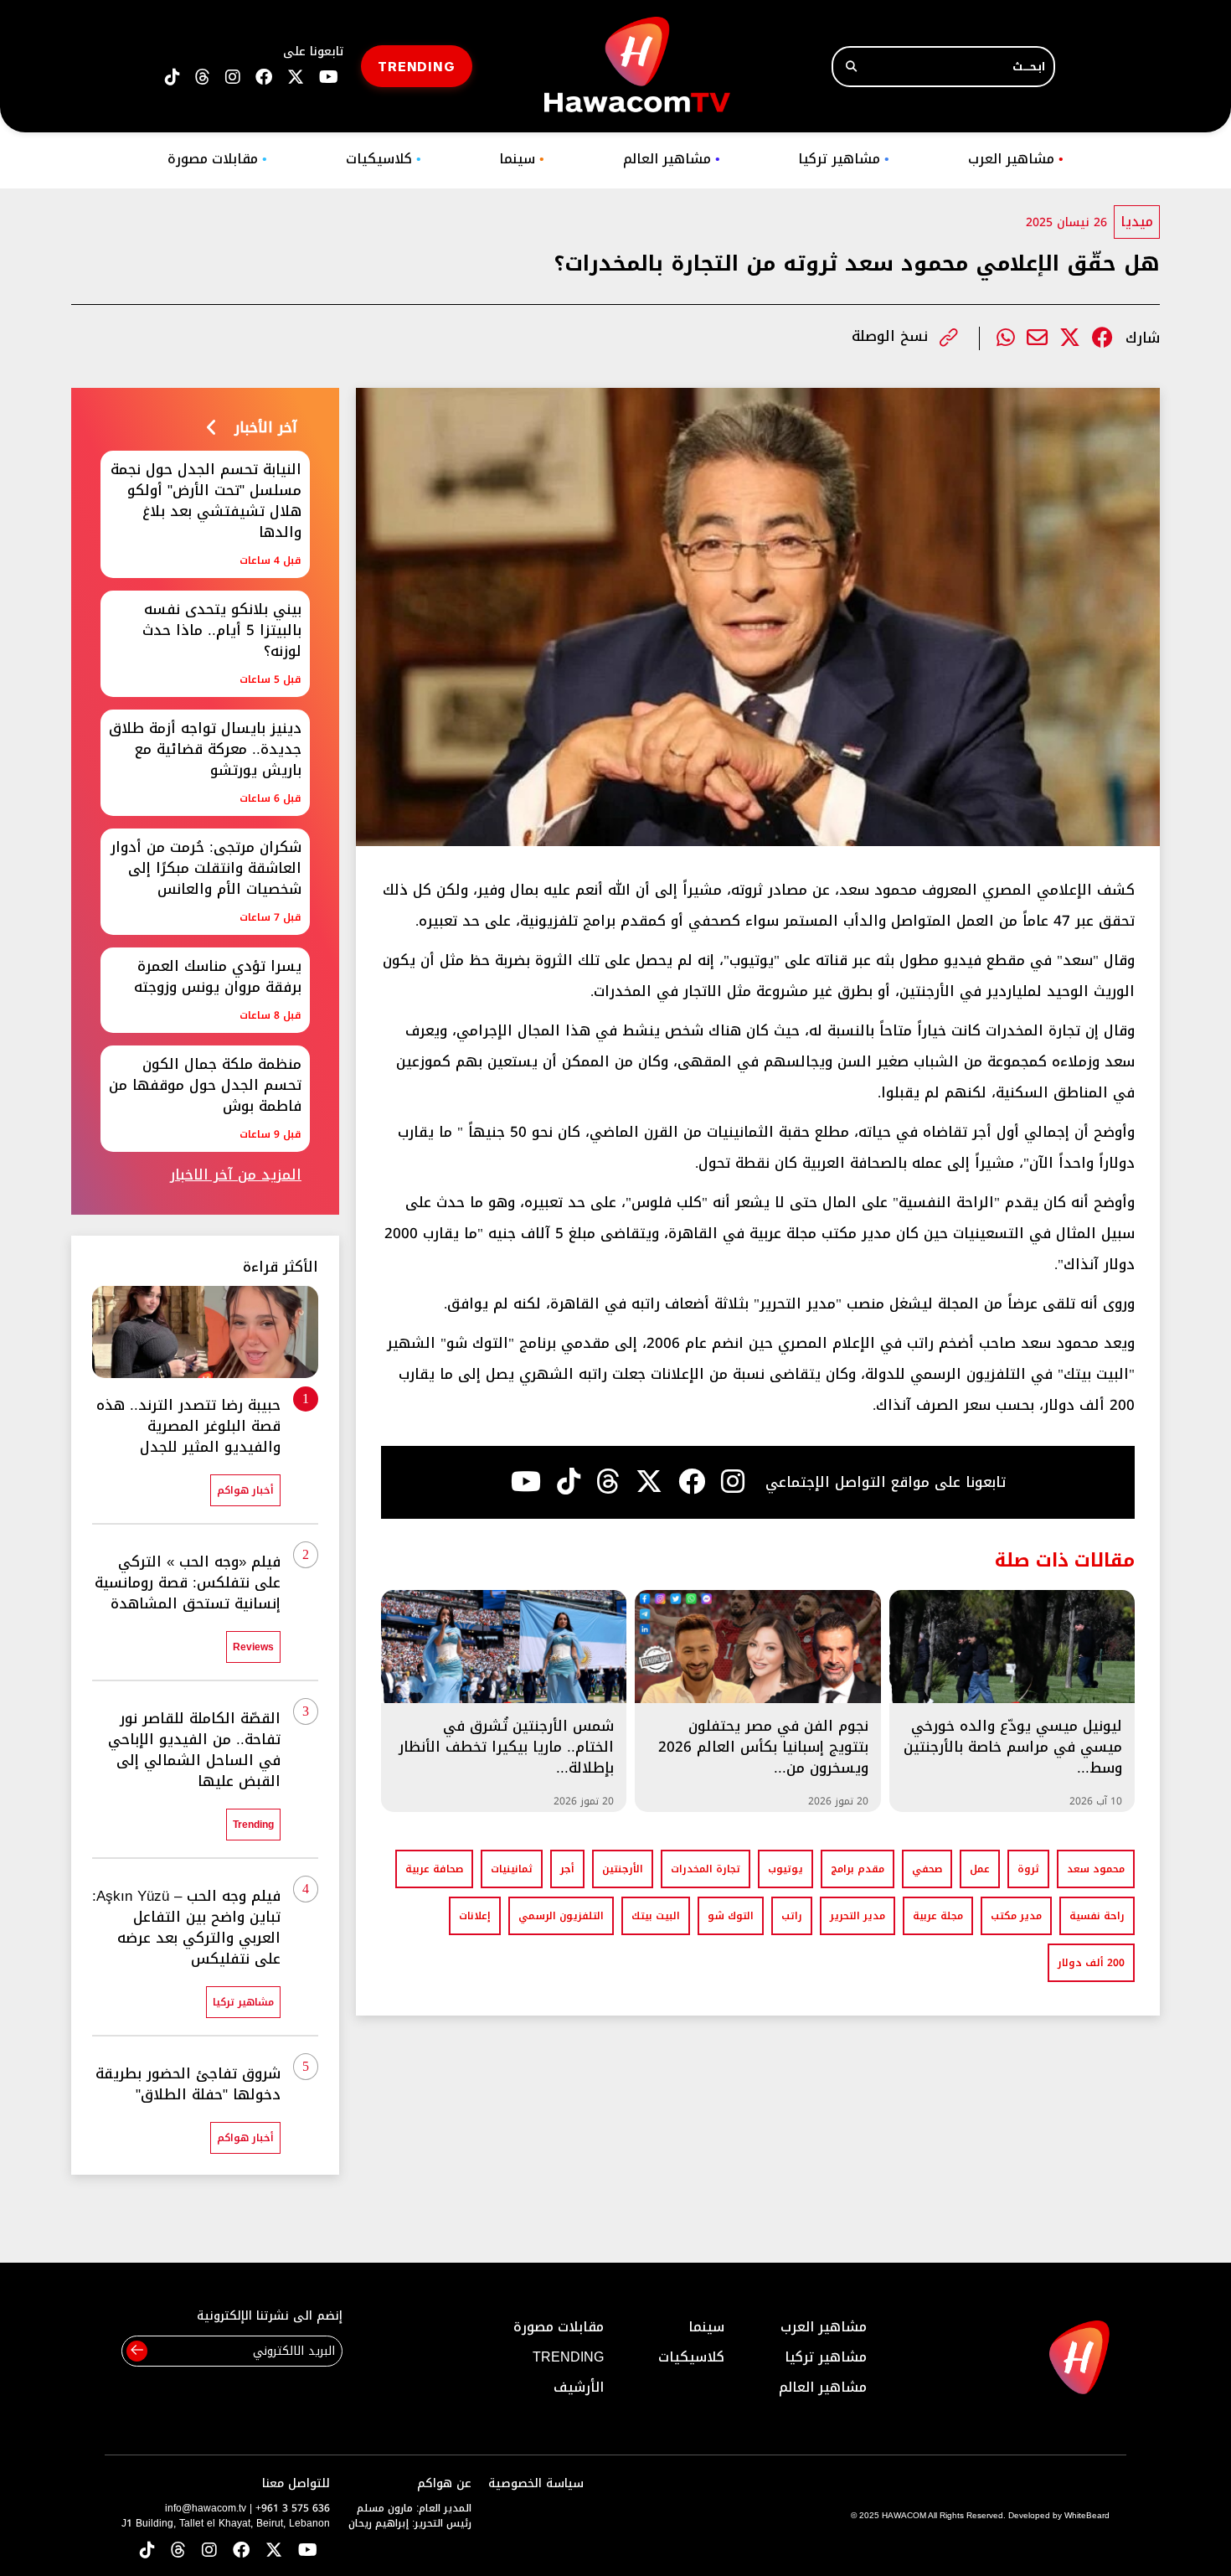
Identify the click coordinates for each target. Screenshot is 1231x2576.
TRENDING (417, 66)
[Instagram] (733, 1482)
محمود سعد (1096, 1869)
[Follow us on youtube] (329, 77)
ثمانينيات (512, 1869)
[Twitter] (1070, 338)
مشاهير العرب (1016, 159)
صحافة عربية (434, 1869)
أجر (567, 1869)
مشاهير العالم (672, 159)
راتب (792, 1916)
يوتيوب (785, 1869)
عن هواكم (444, 2483)
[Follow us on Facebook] (264, 77)
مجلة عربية (938, 1916)
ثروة (1028, 1869)
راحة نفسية (1097, 1916)
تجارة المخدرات (706, 1869)
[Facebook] (1102, 338)
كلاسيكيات (384, 159)
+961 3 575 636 (293, 2508)
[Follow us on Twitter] (274, 2551)
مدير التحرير (858, 1916)
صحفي (927, 1869)
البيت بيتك (656, 1916)
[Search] (851, 67)
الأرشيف (579, 2387)
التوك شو (731, 1916)
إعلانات (475, 1916)
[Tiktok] (569, 1482)
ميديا (1137, 222)
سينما (522, 159)
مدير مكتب (1016, 1916)
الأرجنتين (623, 1869)
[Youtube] (526, 1482)
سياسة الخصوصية (536, 2483)
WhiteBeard (1087, 2515)
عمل (980, 1869)
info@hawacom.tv (206, 2508)
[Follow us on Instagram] (233, 77)
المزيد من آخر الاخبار (236, 1175)
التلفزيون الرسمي (561, 1916)
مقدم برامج (858, 1869)
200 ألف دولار (1091, 1963)
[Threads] (203, 77)
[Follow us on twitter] (296, 77)
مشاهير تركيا (844, 159)
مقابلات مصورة (217, 159)
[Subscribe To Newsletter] (137, 2351)
